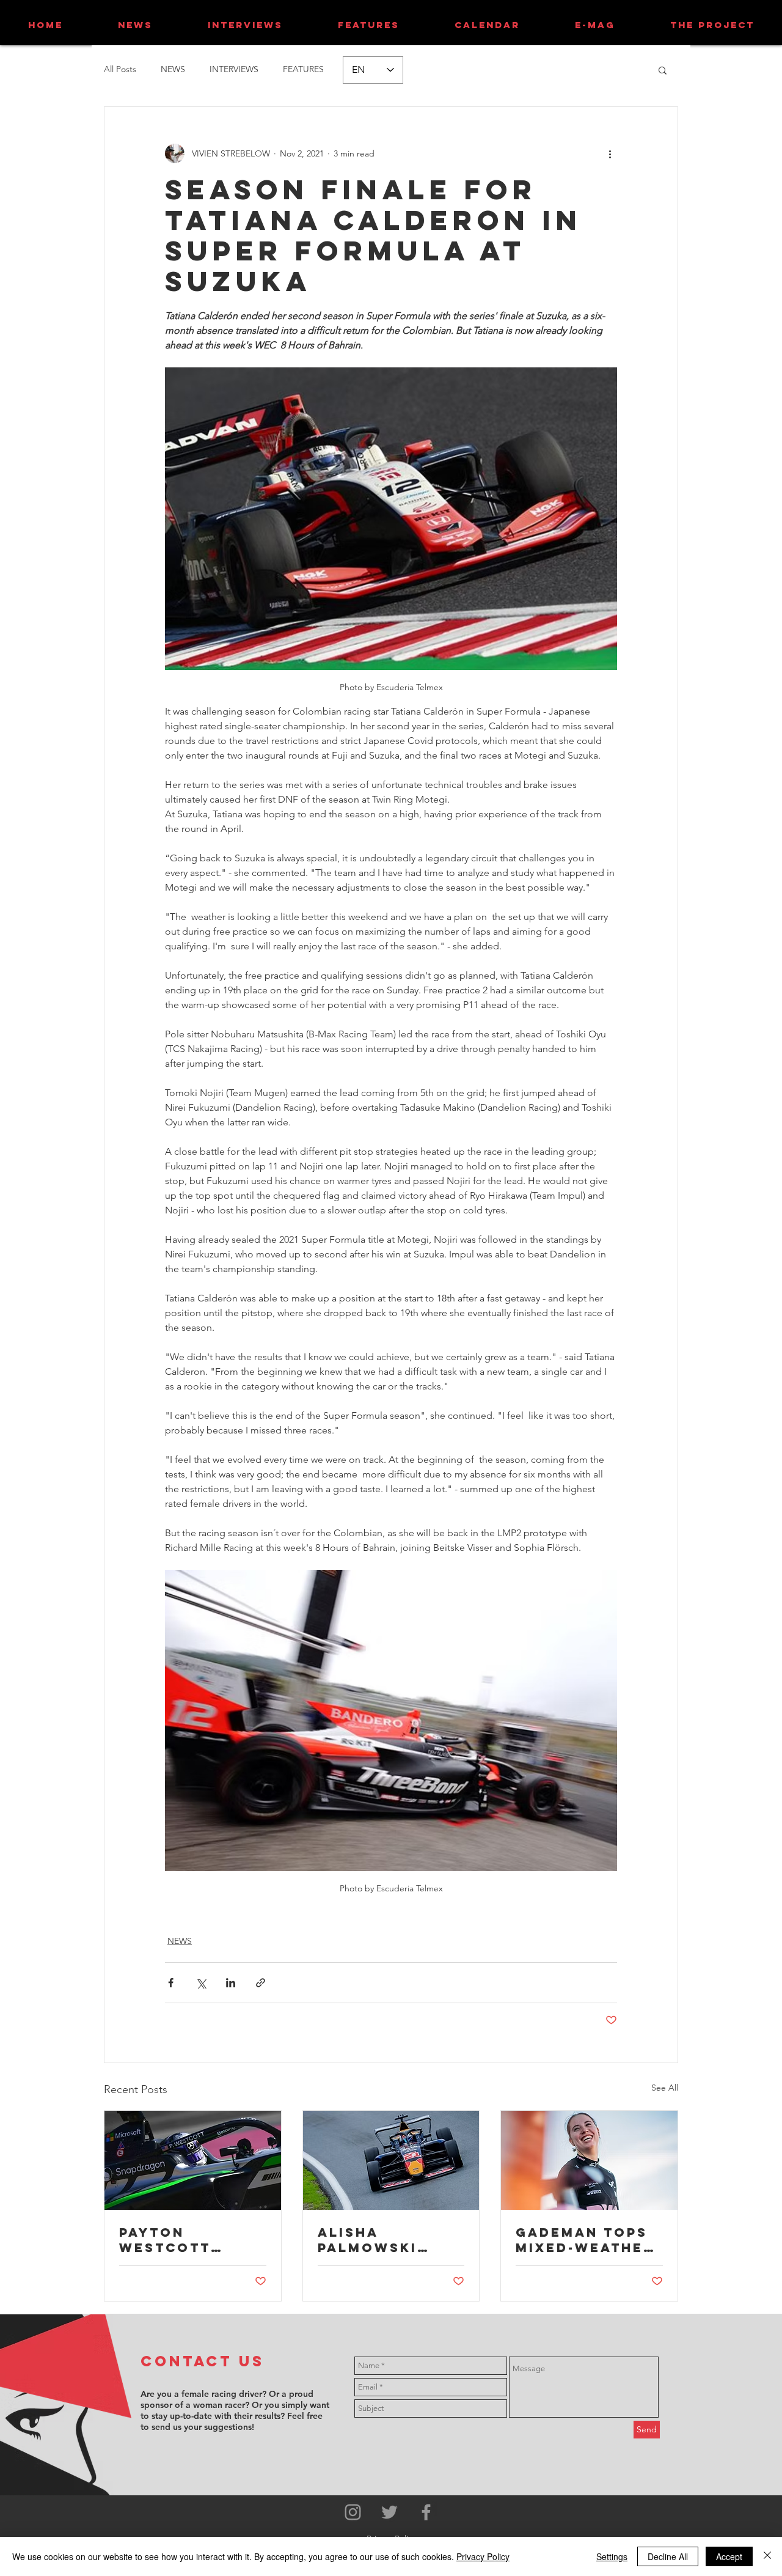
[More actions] (610, 153)
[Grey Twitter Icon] (389, 2512)
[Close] (767, 2556)
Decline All (668, 2556)
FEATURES (303, 69)
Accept (729, 2556)
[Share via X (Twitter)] (201, 1983)
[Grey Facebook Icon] (426, 2512)
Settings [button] (612, 2556)
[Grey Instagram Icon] (353, 2512)
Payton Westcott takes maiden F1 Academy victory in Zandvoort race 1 (192, 2240)
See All (665, 2088)
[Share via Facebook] (171, 1983)
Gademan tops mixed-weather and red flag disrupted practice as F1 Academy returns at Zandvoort (585, 2240)
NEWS (173, 69)
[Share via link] (261, 1983)
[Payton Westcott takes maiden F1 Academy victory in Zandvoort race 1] (193, 2160)
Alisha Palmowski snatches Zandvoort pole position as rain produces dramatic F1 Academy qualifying (382, 2240)
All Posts (120, 69)
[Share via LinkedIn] (231, 1983)
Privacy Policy (483, 2556)
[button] (663, 70)
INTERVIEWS (234, 69)
